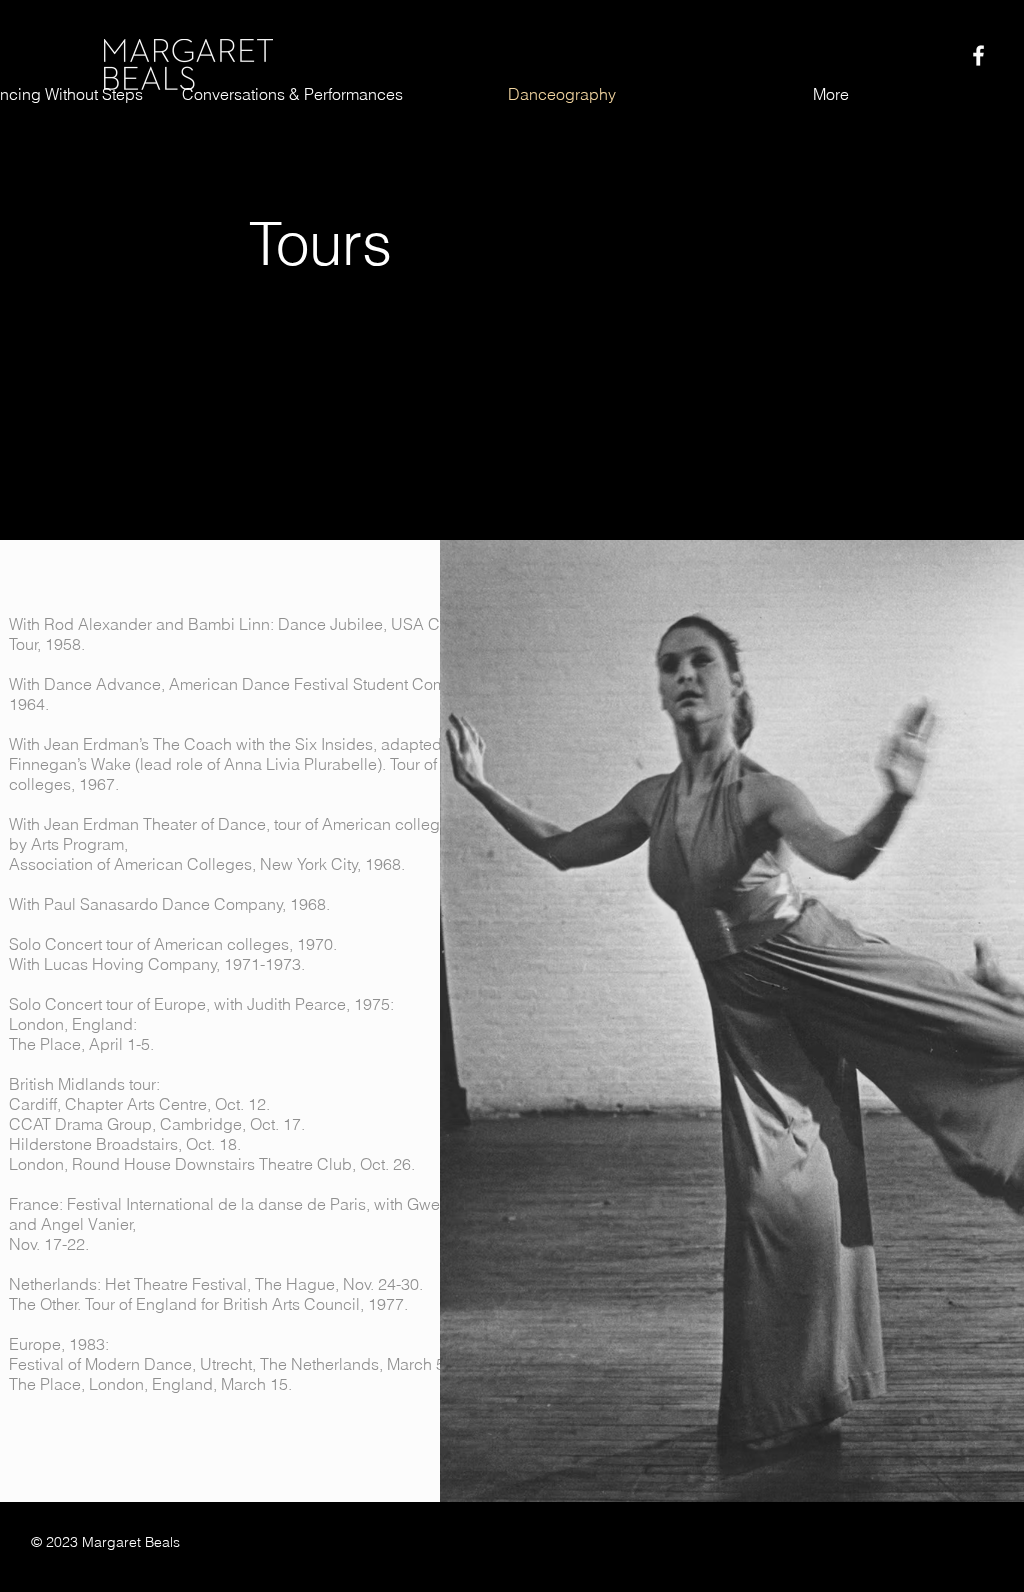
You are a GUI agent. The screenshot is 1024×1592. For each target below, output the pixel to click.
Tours (320, 243)
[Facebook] (978, 55)
